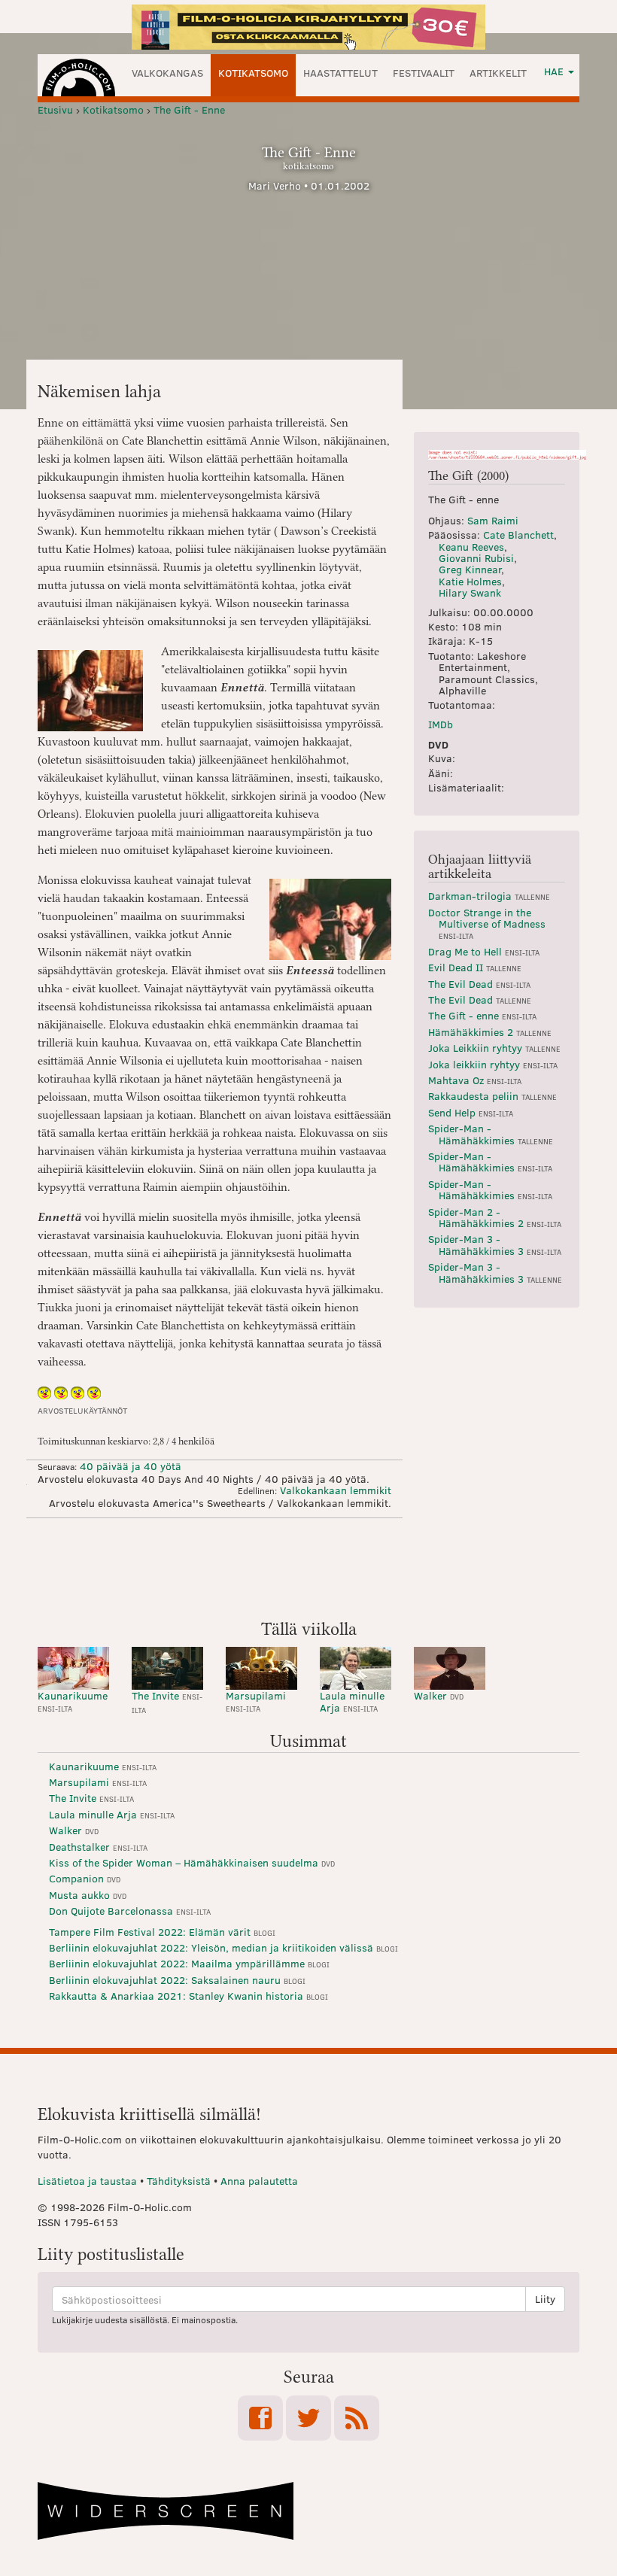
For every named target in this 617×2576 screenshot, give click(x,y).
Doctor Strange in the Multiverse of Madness (487, 923)
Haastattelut (340, 73)
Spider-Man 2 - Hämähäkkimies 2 (495, 1217)
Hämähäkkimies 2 (490, 1032)
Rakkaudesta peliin (492, 1096)
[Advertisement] (308, 1567)
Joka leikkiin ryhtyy (493, 1064)
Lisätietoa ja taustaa (87, 2181)
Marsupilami (256, 1701)
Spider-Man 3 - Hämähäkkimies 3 (495, 1244)
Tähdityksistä (179, 2181)
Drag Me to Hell (484, 951)
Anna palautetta (259, 2181)
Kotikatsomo (253, 73)
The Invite (167, 1701)
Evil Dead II (475, 967)
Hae (555, 71)
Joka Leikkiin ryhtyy (494, 1048)
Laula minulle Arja (352, 1701)
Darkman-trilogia (489, 896)
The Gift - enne (482, 1015)
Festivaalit (424, 73)
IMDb (441, 724)
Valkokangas (167, 73)
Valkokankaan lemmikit (336, 1490)
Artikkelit (498, 73)
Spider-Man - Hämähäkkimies (491, 1134)
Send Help (471, 1112)
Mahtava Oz (475, 1080)
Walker (439, 1695)
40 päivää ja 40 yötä (131, 1466)
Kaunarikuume (73, 1701)
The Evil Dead (479, 984)
